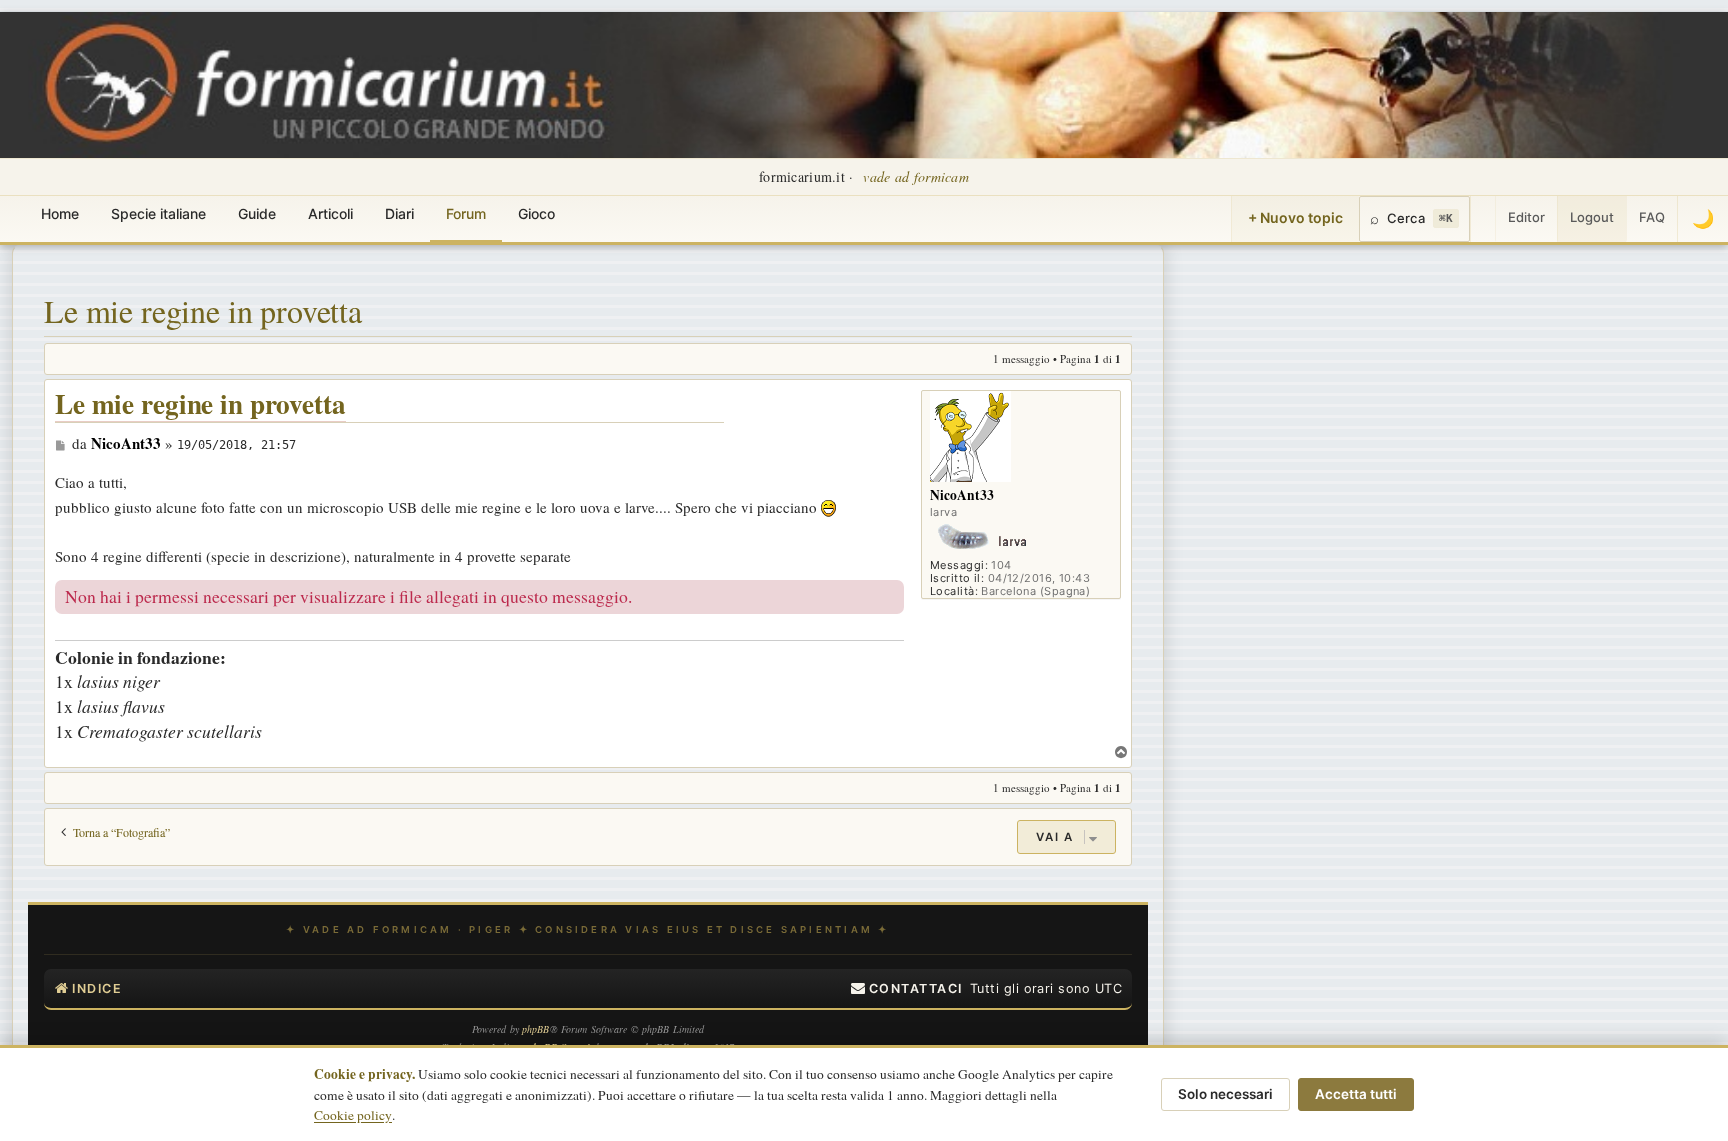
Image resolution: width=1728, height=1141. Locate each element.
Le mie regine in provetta (203, 310)
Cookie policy (353, 1115)
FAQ (1652, 217)
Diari (399, 213)
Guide (257, 213)
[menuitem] (907, 989)
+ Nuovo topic (1295, 217)
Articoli (330, 213)
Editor (1526, 217)
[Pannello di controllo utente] (1483, 219)
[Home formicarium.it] (864, 85)
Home (60, 213)
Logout (1592, 217)
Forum (466, 213)
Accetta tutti (1356, 1094)
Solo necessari (1225, 1094)
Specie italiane (158, 213)
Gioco (536, 213)
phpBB (536, 1029)
